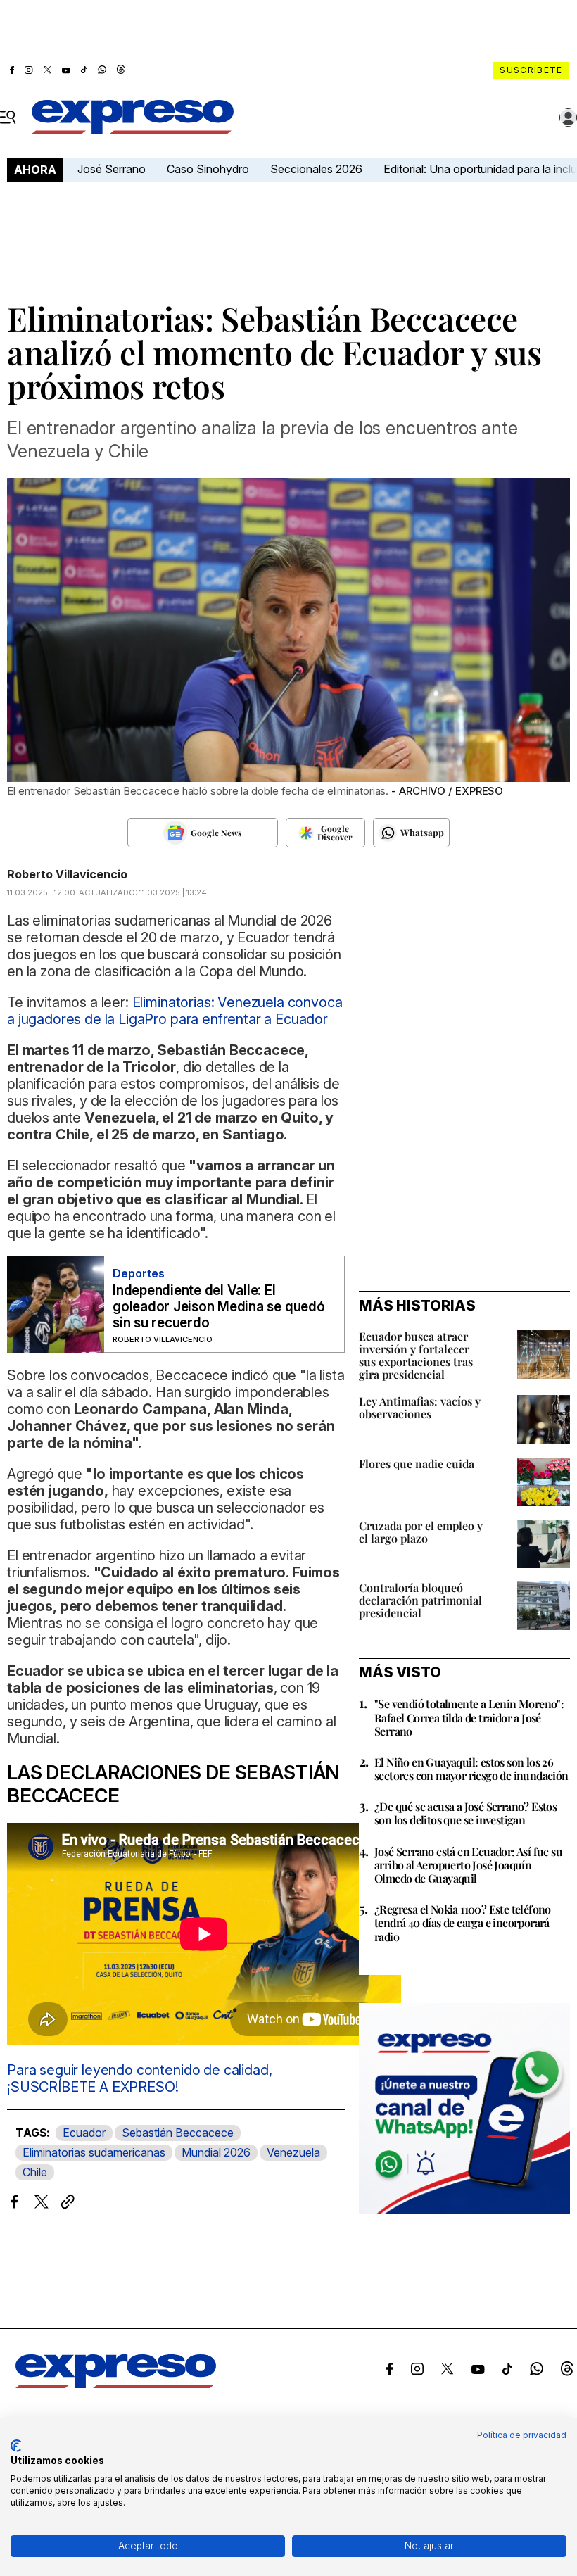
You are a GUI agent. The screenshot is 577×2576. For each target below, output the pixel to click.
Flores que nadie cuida (417, 1464)
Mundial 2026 (216, 2152)
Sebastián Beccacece (178, 2133)
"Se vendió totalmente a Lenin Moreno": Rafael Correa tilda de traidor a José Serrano (469, 1717)
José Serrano (112, 169)
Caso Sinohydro (208, 169)
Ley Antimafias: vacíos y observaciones (420, 1407)
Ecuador (84, 2133)
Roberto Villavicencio (67, 874)
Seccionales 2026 (316, 169)
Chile (35, 2172)
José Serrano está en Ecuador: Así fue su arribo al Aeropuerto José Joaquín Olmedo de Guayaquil (468, 1865)
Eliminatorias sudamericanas (94, 2152)
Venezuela (293, 2152)
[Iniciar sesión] (569, 118)
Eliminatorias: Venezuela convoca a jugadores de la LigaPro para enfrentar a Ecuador (175, 1011)
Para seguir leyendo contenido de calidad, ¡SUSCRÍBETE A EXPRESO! (139, 2078)
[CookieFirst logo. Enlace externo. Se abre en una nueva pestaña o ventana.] (16, 2446)
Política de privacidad (522, 2435)
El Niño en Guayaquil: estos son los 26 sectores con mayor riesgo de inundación (471, 1769)
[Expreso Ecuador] (116, 2384)
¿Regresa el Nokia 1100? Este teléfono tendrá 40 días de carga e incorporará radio (463, 1922)
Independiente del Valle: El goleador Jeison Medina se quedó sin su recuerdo (219, 1307)
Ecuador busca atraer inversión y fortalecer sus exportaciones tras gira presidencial (416, 1355)
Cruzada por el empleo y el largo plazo (421, 1532)
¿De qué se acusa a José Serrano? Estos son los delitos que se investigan (465, 1813)
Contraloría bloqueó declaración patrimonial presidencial (420, 1600)
